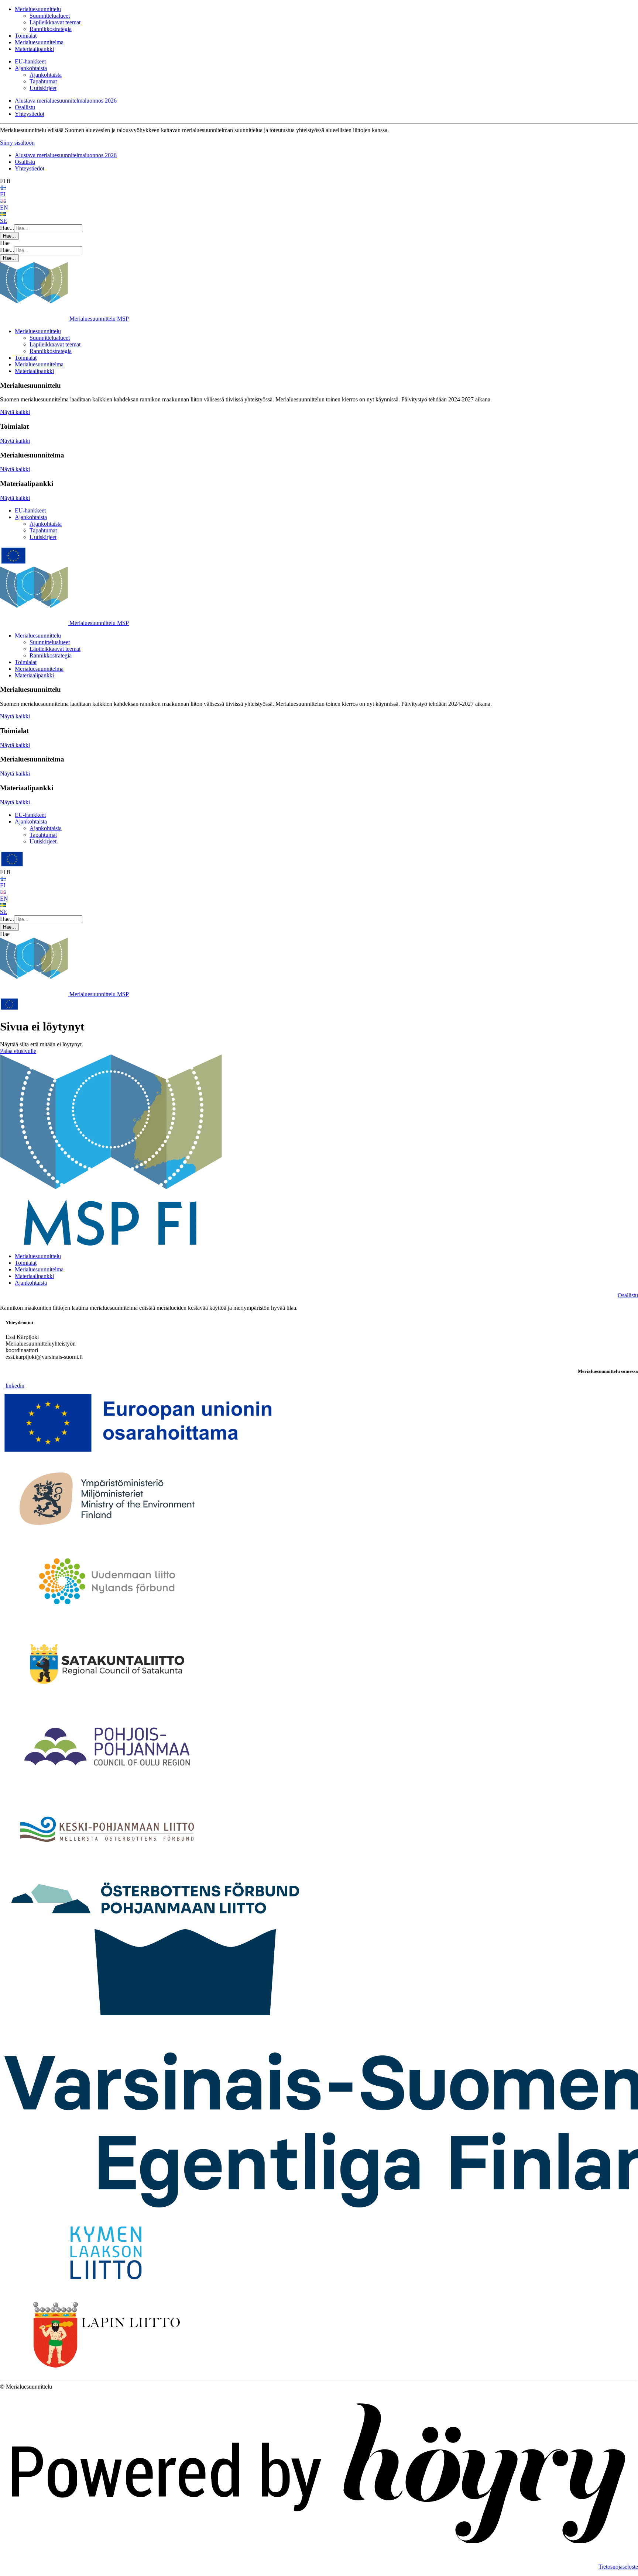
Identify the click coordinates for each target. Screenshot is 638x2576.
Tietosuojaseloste (618, 2567)
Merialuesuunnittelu (38, 9)
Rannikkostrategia (51, 29)
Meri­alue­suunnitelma (39, 1269)
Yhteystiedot (30, 114)
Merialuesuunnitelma (39, 42)
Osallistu (25, 107)
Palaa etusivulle (18, 1051)
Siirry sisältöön (17, 143)
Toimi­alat (26, 1263)
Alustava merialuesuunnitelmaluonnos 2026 (66, 101)
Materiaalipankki (34, 49)
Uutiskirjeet (43, 88)
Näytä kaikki (15, 412)
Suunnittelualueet (50, 16)
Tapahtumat (43, 81)
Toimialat (26, 36)
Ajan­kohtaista (31, 1283)
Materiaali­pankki (34, 1276)
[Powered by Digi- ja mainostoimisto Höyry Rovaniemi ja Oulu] (319, 2554)
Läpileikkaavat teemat (55, 22)
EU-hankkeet (30, 61)
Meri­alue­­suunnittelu (38, 1256)
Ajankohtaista (31, 68)
